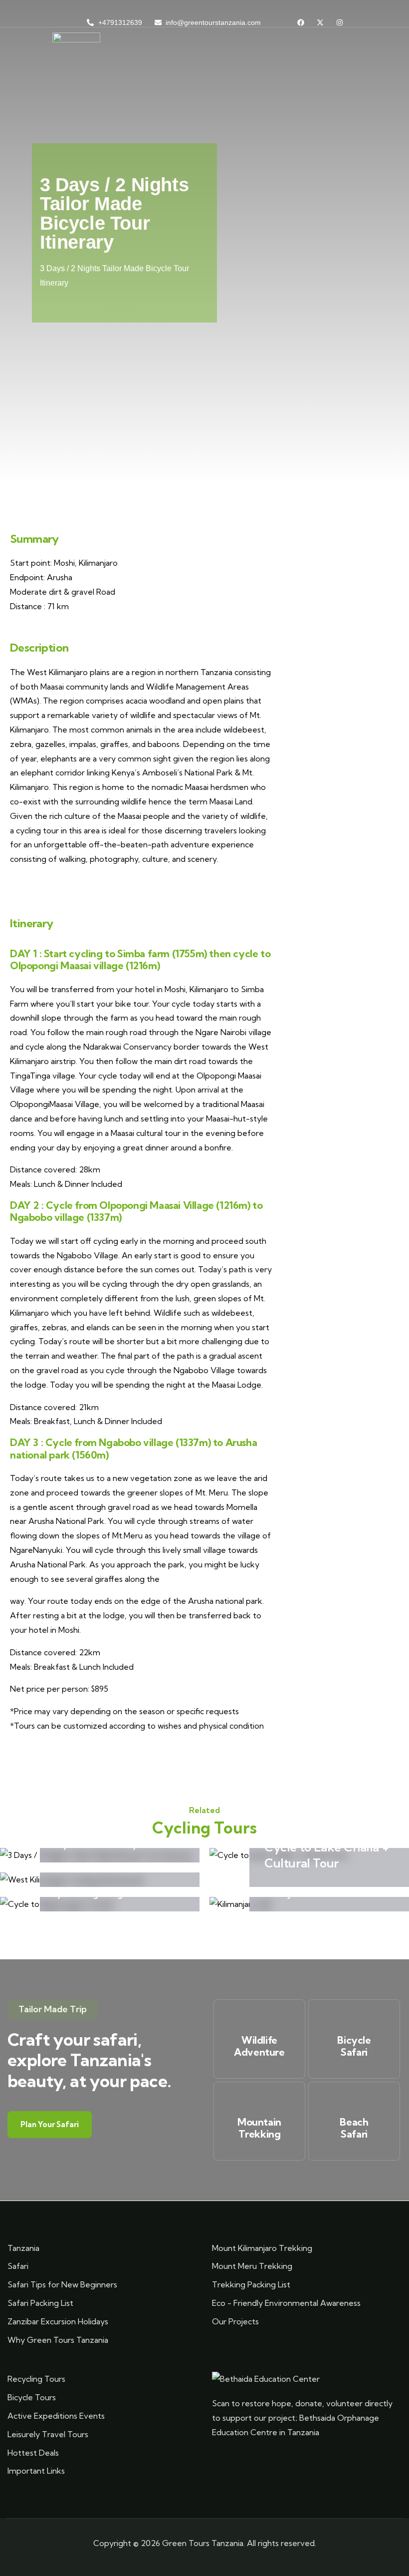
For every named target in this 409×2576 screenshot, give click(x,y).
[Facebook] (301, 22)
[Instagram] (340, 22)
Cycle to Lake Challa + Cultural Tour (326, 1855)
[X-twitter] (320, 22)
